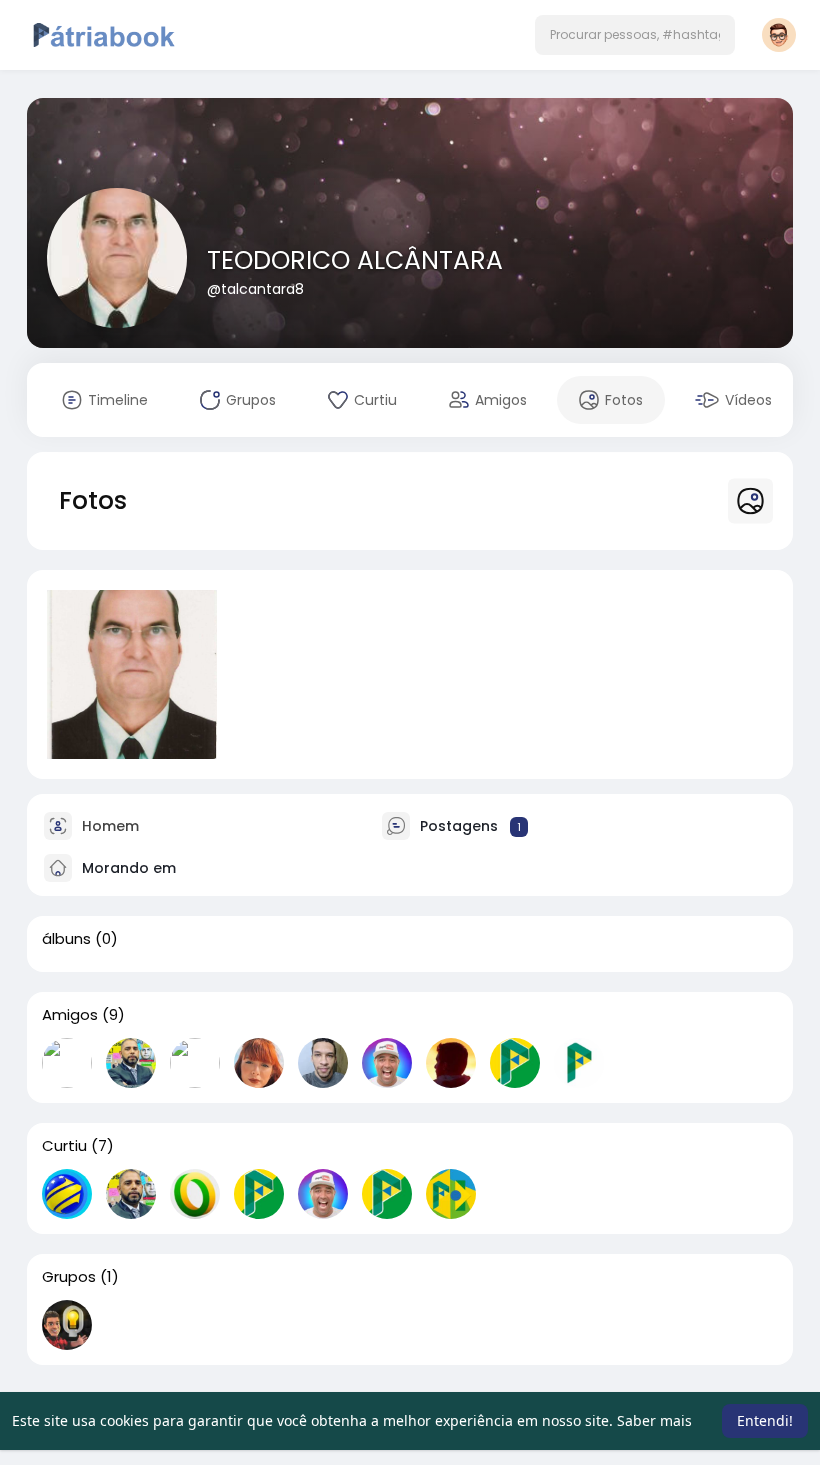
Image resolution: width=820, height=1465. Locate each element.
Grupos (69, 1277)
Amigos (70, 1015)
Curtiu (64, 1146)
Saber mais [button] (654, 1420)
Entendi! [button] (765, 1420)
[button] (635, 35)
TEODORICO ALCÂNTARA (355, 260)
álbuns (66, 939)
